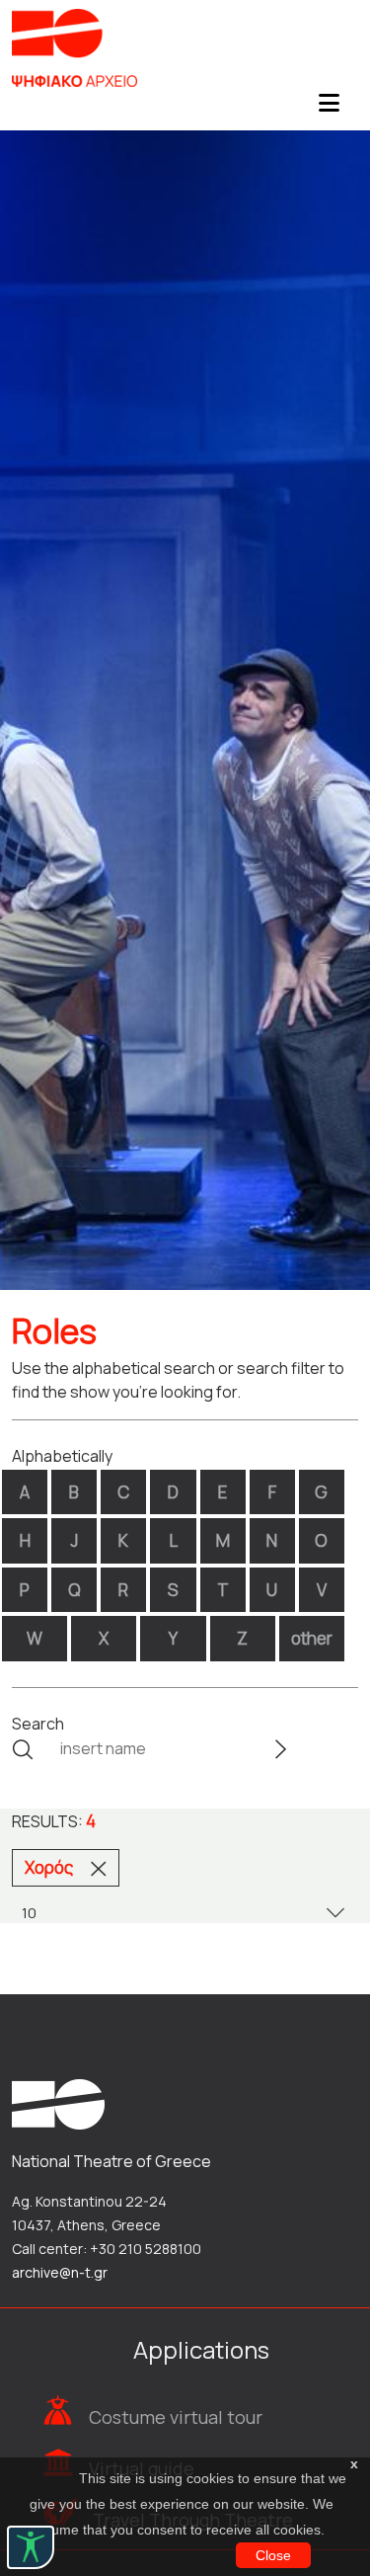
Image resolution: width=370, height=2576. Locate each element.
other (312, 1638)
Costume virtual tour (176, 2417)
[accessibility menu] (31, 2547)
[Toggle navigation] (329, 109)
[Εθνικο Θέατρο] (58, 2102)
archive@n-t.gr (60, 2272)
